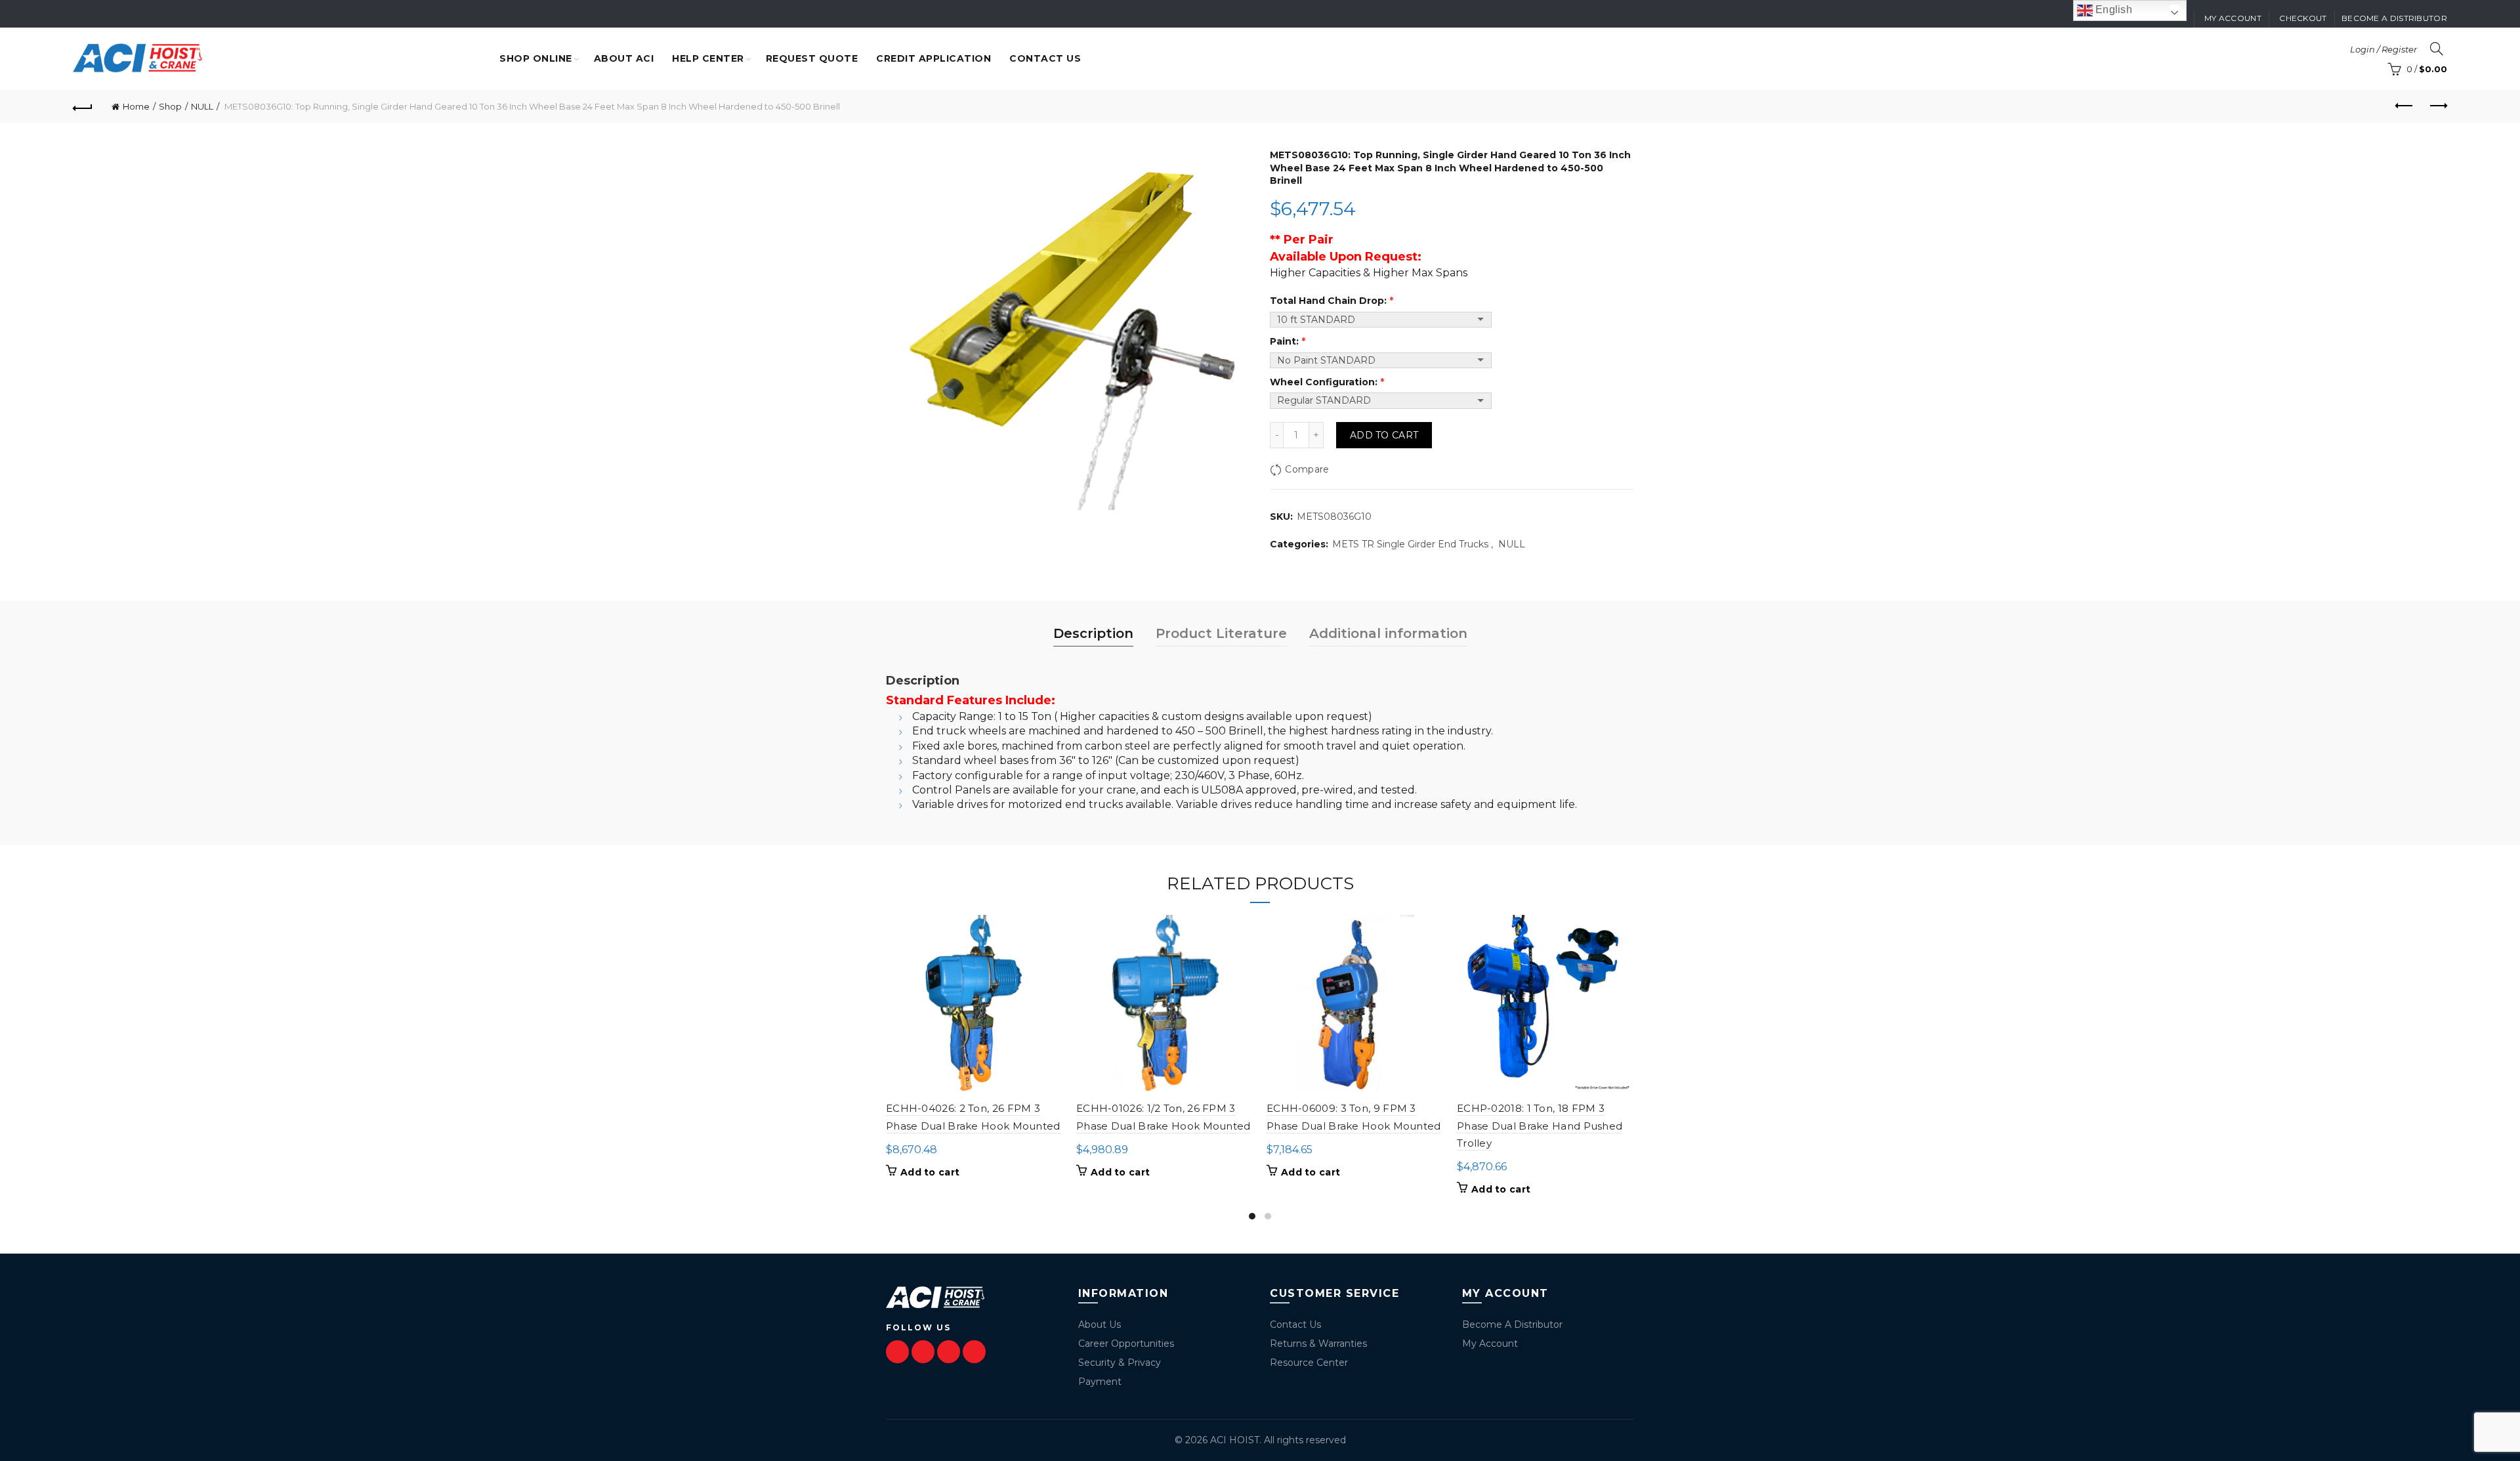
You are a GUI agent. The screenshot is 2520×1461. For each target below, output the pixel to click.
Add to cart (1384, 435)
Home (136, 106)
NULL (202, 106)
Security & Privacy (1120, 1363)
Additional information (1388, 633)
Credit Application (934, 58)
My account (2233, 18)
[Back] (83, 106)
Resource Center (1309, 1363)
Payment (1100, 1382)
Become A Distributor (1512, 1324)
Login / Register (2383, 49)
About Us (1100, 1324)
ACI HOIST (1235, 1440)
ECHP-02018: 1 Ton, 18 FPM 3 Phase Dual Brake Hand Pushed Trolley (1540, 1126)
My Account (1490, 1344)
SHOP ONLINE (536, 58)
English (2112, 10)
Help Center (708, 58)
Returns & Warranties (1318, 1344)
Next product (2437, 106)
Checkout (2303, 18)
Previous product (2404, 106)
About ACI (624, 58)
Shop (170, 106)
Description (1093, 633)
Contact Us (1295, 1324)
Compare (1307, 469)
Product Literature (1221, 633)
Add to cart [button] (930, 1172)
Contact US (1045, 58)
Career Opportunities (1126, 1344)
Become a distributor (2394, 18)
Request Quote (812, 58)
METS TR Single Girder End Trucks (1410, 544)
